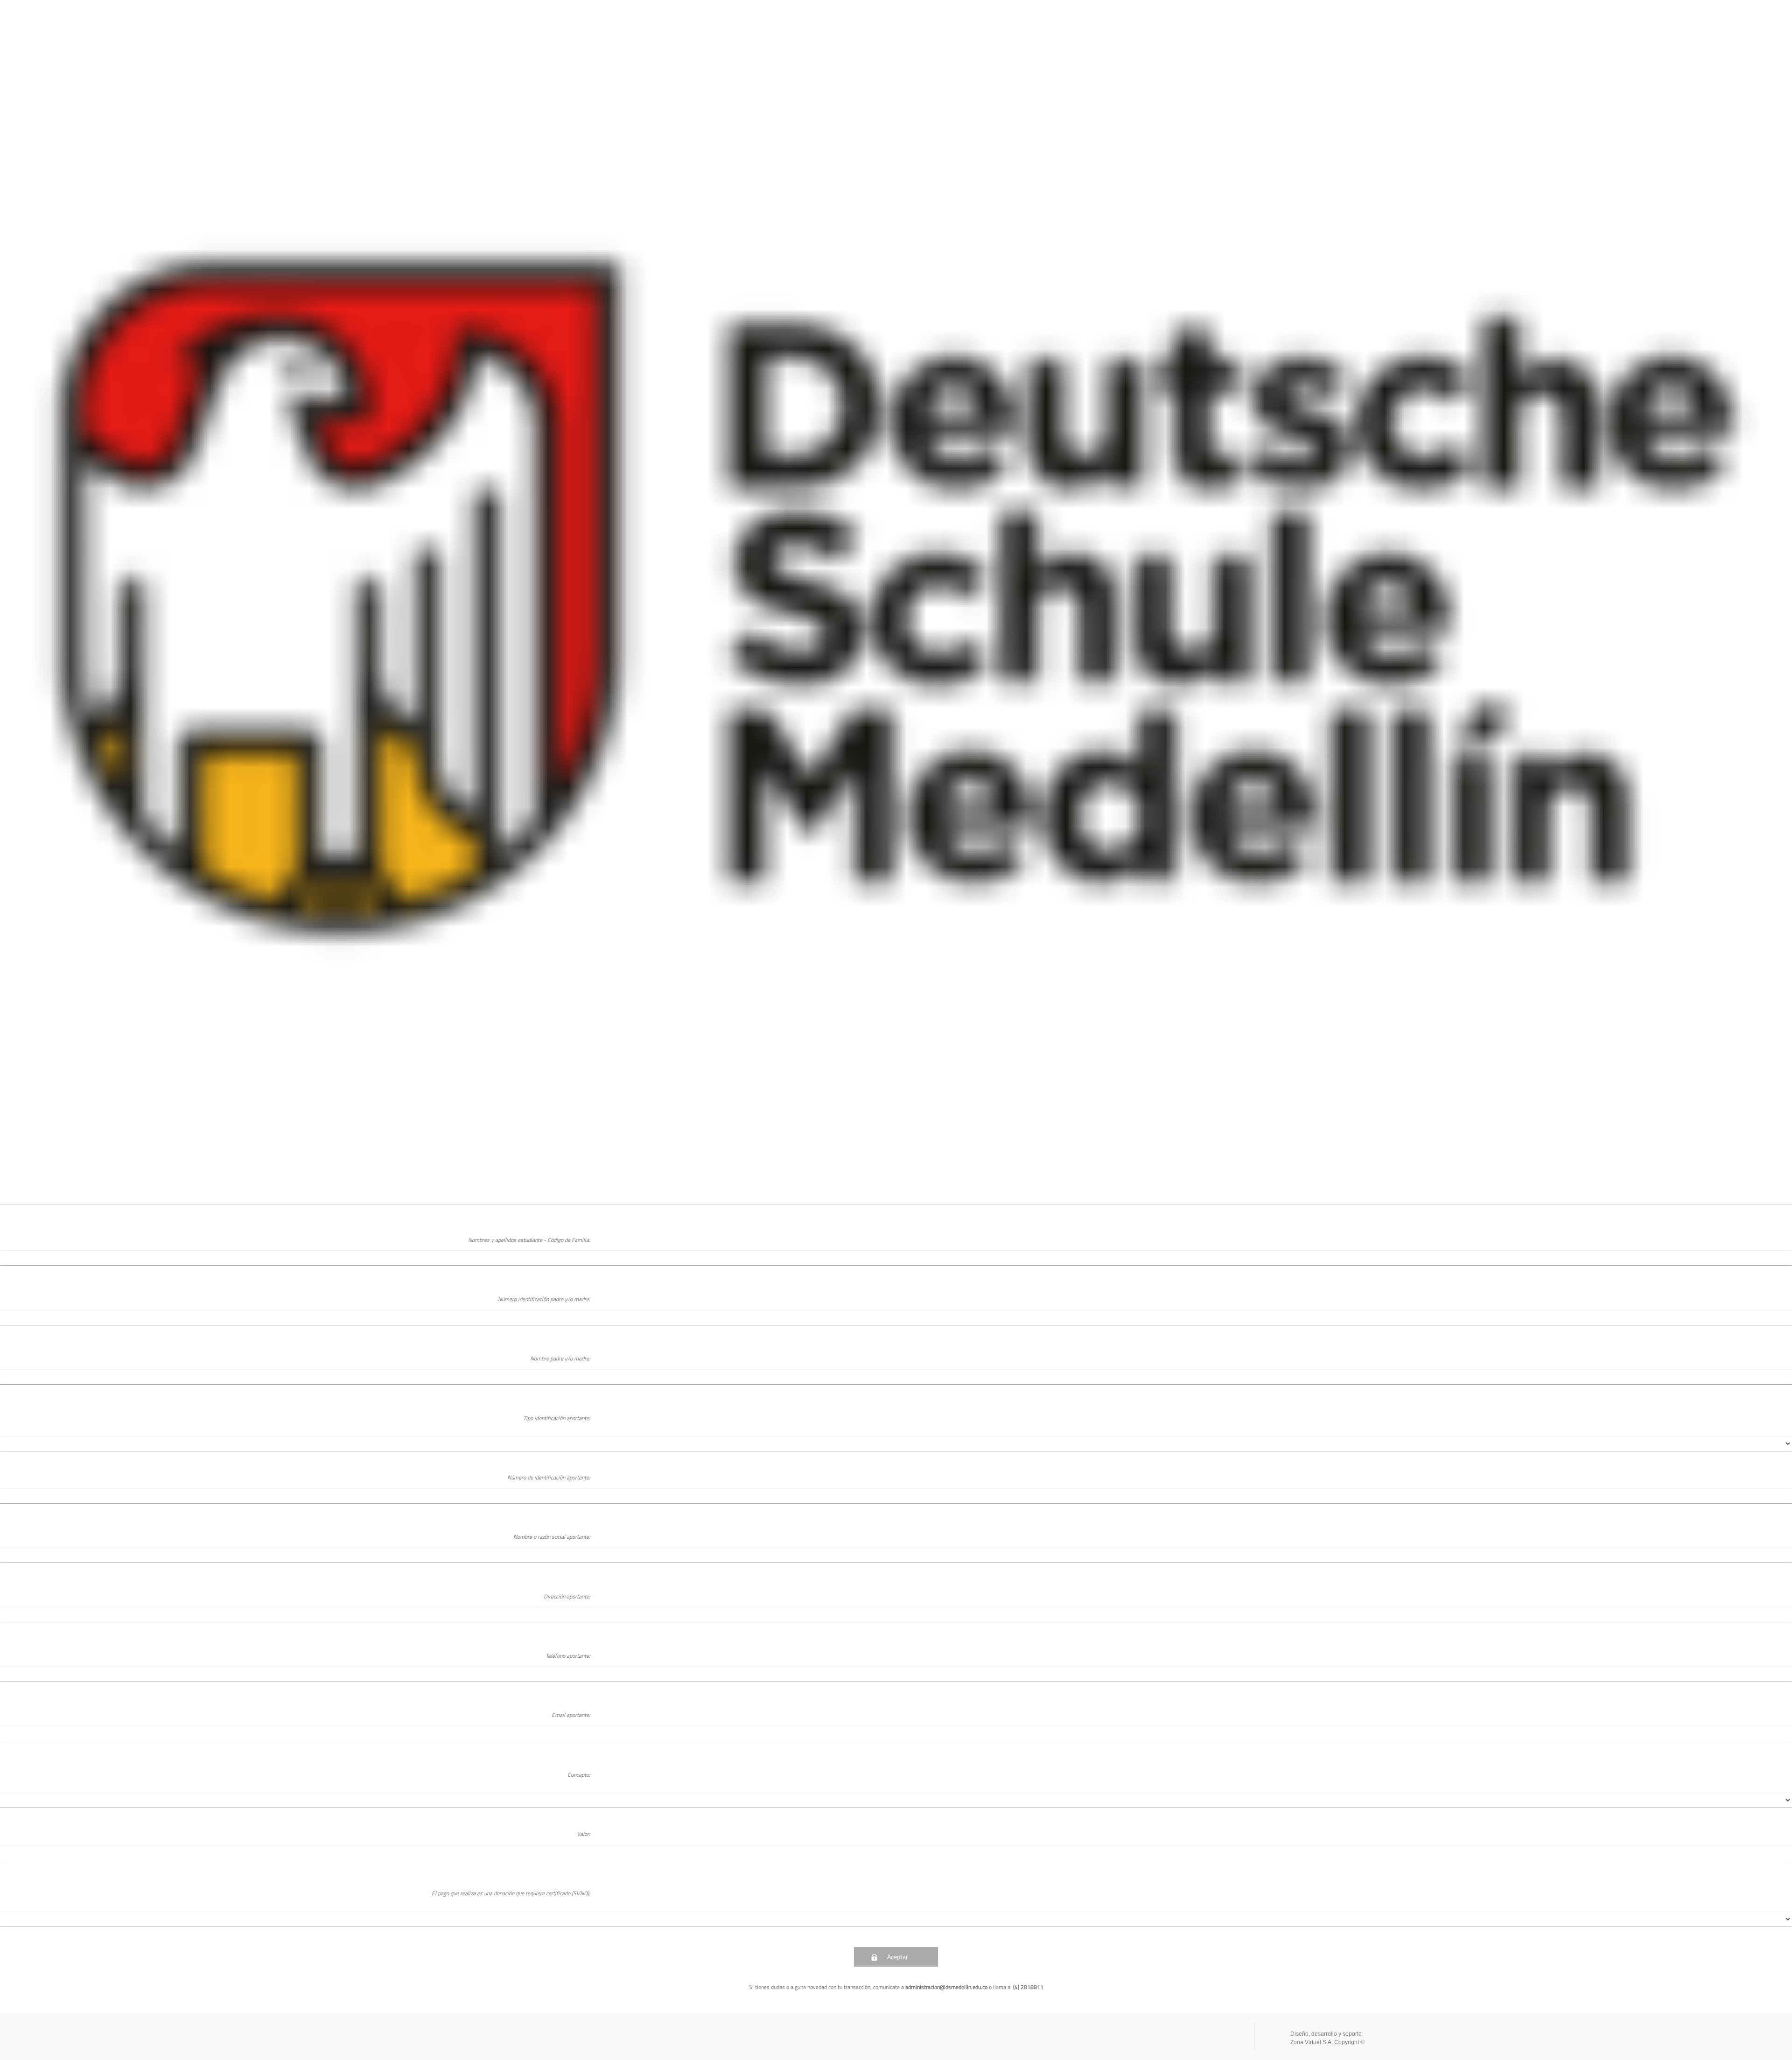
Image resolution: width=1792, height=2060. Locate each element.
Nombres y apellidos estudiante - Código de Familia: (529, 1240)
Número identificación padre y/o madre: (544, 1299)
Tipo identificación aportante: (557, 1418)
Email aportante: (571, 1715)
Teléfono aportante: (568, 1656)
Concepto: (579, 1775)
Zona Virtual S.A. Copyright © (1327, 2042)
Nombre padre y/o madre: (560, 1358)
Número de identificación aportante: (549, 1477)
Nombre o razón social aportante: (552, 1537)
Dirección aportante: (567, 1596)
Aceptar (898, 1957)
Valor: (584, 1834)
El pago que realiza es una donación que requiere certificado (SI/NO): (511, 1893)
